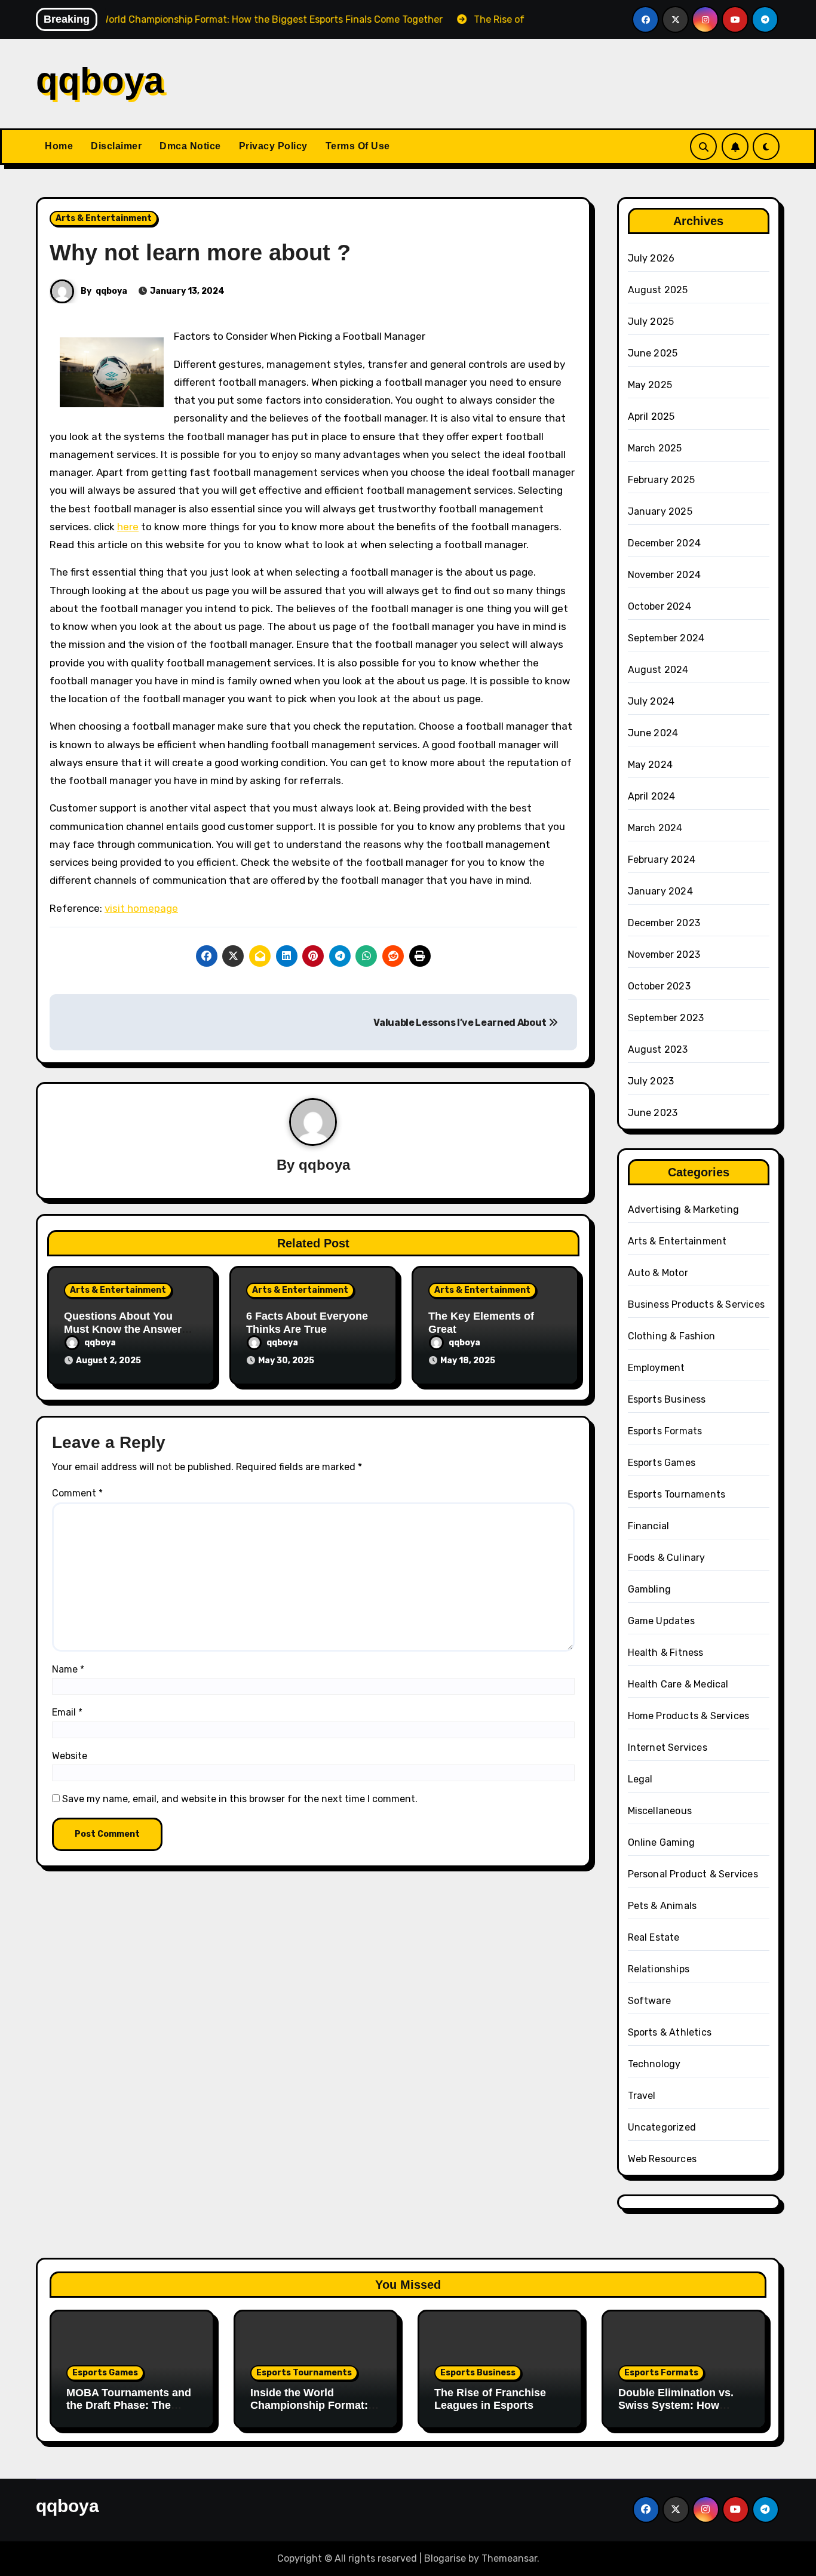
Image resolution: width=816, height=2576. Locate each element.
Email (67, 1712)
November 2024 (665, 575)
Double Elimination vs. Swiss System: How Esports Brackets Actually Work (676, 2412)
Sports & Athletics (670, 2032)
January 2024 (660, 891)
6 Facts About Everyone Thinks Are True (307, 1323)
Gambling (650, 1589)
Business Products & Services (697, 1304)
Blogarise (445, 2558)
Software (650, 2001)
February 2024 (662, 860)
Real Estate (654, 1937)
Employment (657, 1368)
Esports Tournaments (677, 1494)
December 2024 (665, 543)
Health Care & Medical (678, 1684)
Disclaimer (116, 146)
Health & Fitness (666, 1653)
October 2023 (659, 986)
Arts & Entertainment (104, 218)
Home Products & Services (689, 1716)
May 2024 (651, 765)
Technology (654, 2064)
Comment (77, 1493)
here (128, 527)
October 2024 (659, 606)
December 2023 (664, 923)
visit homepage (141, 908)
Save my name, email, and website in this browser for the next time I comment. (240, 1799)
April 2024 (652, 796)
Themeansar (509, 2558)
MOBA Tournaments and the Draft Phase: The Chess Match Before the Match (129, 2412)
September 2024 (666, 638)
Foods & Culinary (667, 1558)
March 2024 (655, 828)
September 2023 (666, 1018)
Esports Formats (665, 1431)
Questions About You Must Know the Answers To (126, 1329)
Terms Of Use (358, 146)
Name (68, 1669)
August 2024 (658, 670)
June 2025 (653, 353)
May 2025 (650, 385)
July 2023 (651, 1081)
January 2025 (660, 511)
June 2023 (653, 1113)
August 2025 (658, 290)
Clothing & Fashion (672, 1336)
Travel (642, 2096)
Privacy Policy (273, 146)
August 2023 (658, 1049)
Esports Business (667, 1399)
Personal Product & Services (693, 1874)
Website (70, 1756)
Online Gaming (662, 1842)
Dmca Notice (190, 146)
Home (59, 146)
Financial (649, 1526)
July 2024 (651, 701)
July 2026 (651, 258)
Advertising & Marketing (684, 1209)
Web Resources (662, 2159)
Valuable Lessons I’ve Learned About (461, 1023)
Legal (640, 1779)
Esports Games (662, 1463)
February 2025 (662, 480)
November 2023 (664, 955)
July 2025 (651, 322)
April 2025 (651, 416)
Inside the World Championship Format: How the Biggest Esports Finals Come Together (314, 2412)
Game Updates (661, 1621)
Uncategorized (662, 2127)
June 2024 (653, 733)
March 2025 (655, 448)
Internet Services (668, 1747)
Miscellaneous (660, 1811)
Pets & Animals (662, 1906)
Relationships (659, 1969)
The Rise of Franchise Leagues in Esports (490, 2399)
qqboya (100, 80)
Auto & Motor (658, 1273)
